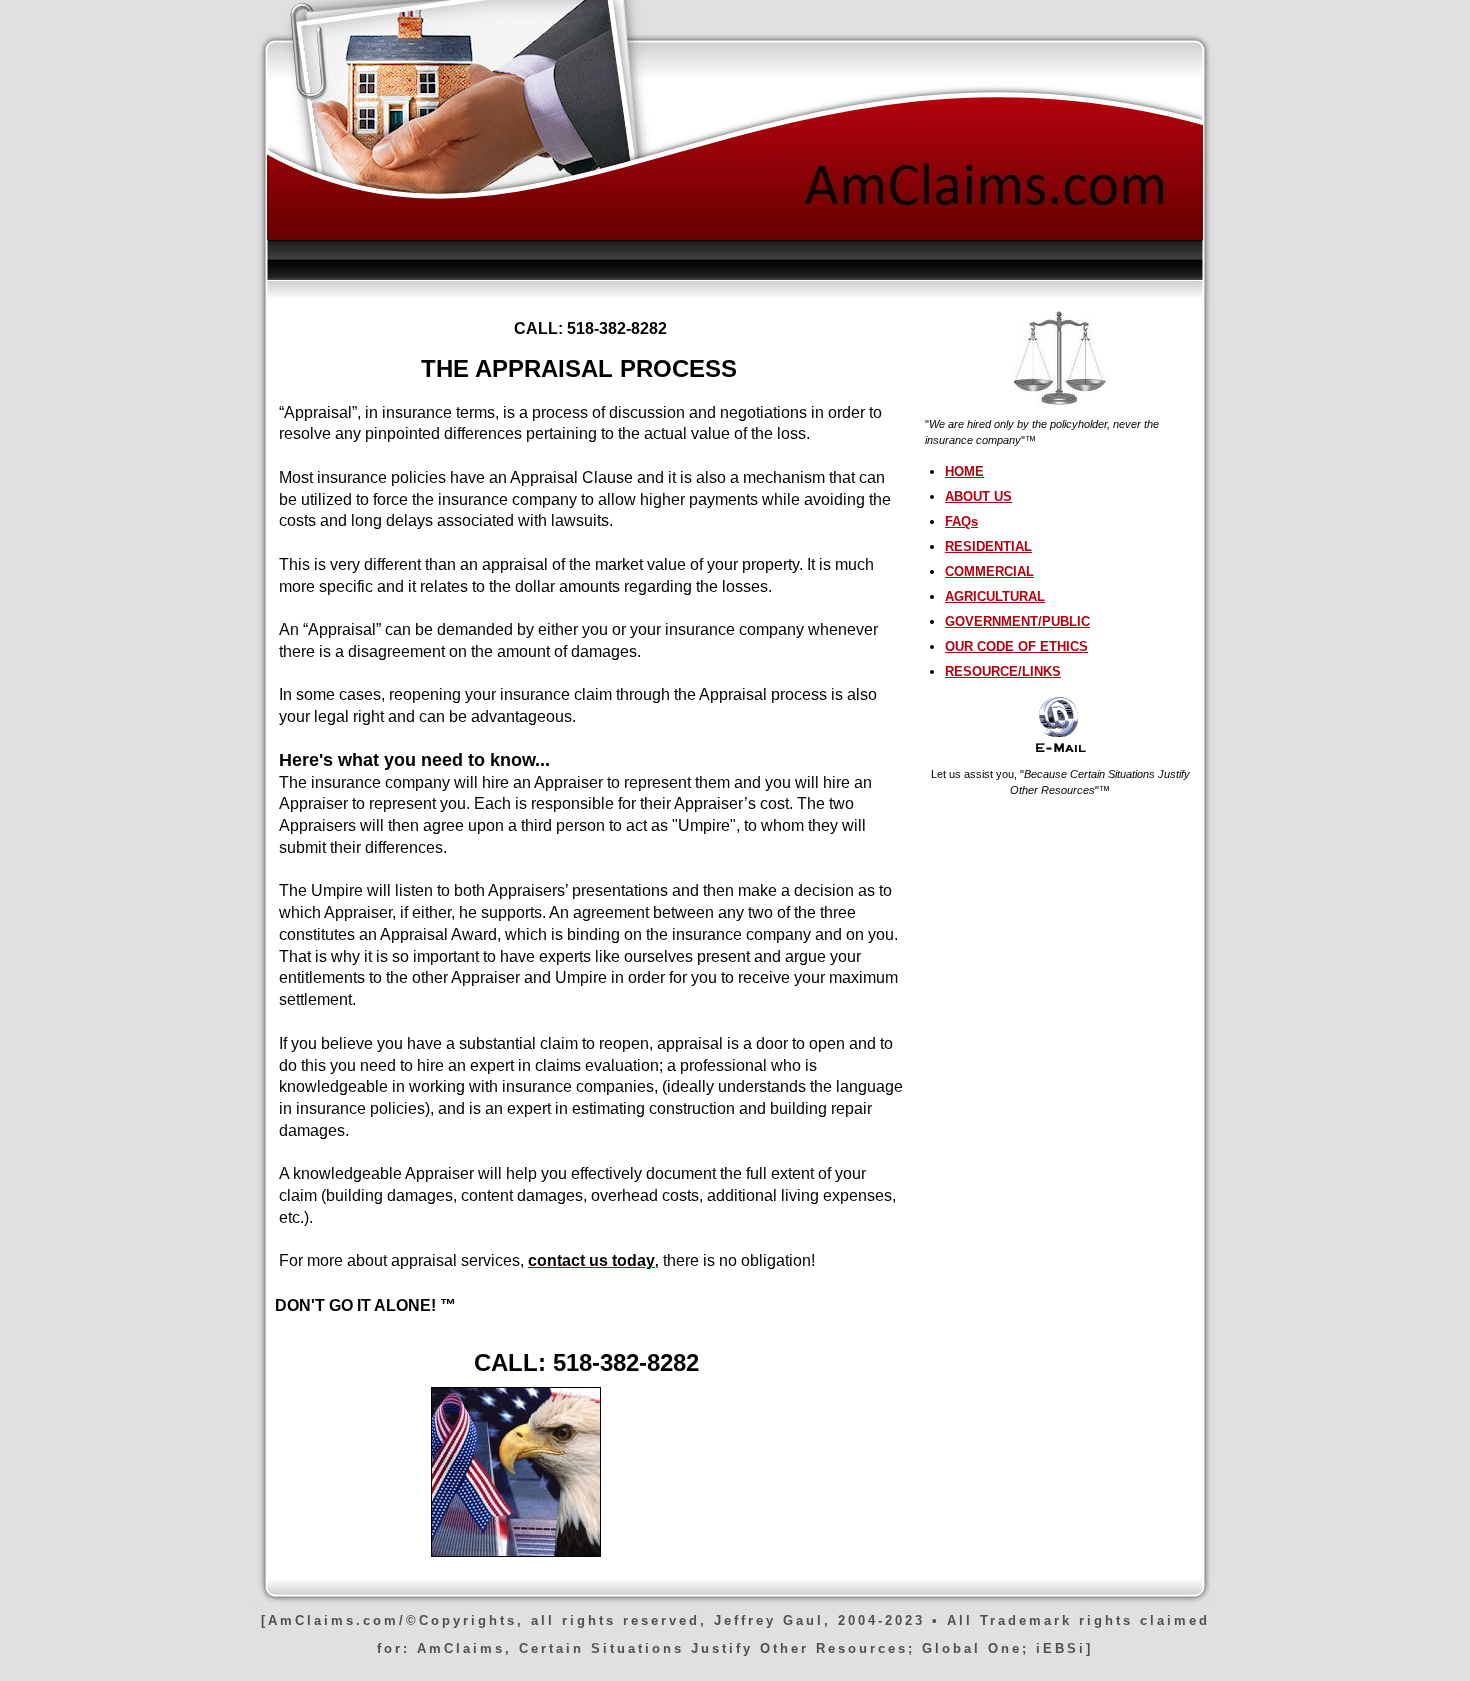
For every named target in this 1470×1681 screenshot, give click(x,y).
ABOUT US (978, 496)
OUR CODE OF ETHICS (1016, 646)
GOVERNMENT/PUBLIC (1017, 621)
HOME (964, 471)
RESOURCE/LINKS (1003, 671)
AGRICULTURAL (995, 596)
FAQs (961, 521)
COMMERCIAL (989, 571)
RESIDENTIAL (988, 546)
